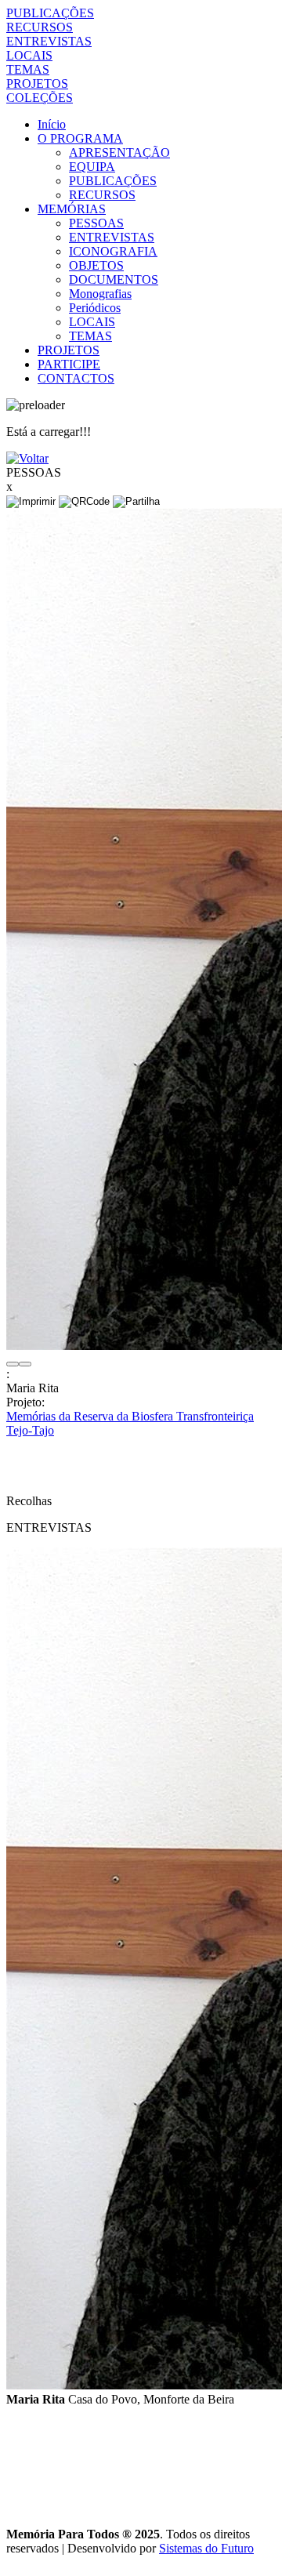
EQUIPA (92, 167)
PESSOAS (96, 223)
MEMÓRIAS (72, 209)
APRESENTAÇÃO (119, 152)
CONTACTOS (76, 378)
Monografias (100, 294)
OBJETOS (96, 265)
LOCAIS (29, 55)
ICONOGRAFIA (113, 251)
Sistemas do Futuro (206, 2548)
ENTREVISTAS (49, 41)
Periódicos (95, 308)
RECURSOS (40, 27)
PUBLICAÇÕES (50, 13)
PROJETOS (37, 83)
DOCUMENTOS (114, 279)
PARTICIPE (69, 364)
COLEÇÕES (40, 98)
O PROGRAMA (80, 138)
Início (52, 124)
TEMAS (28, 69)
